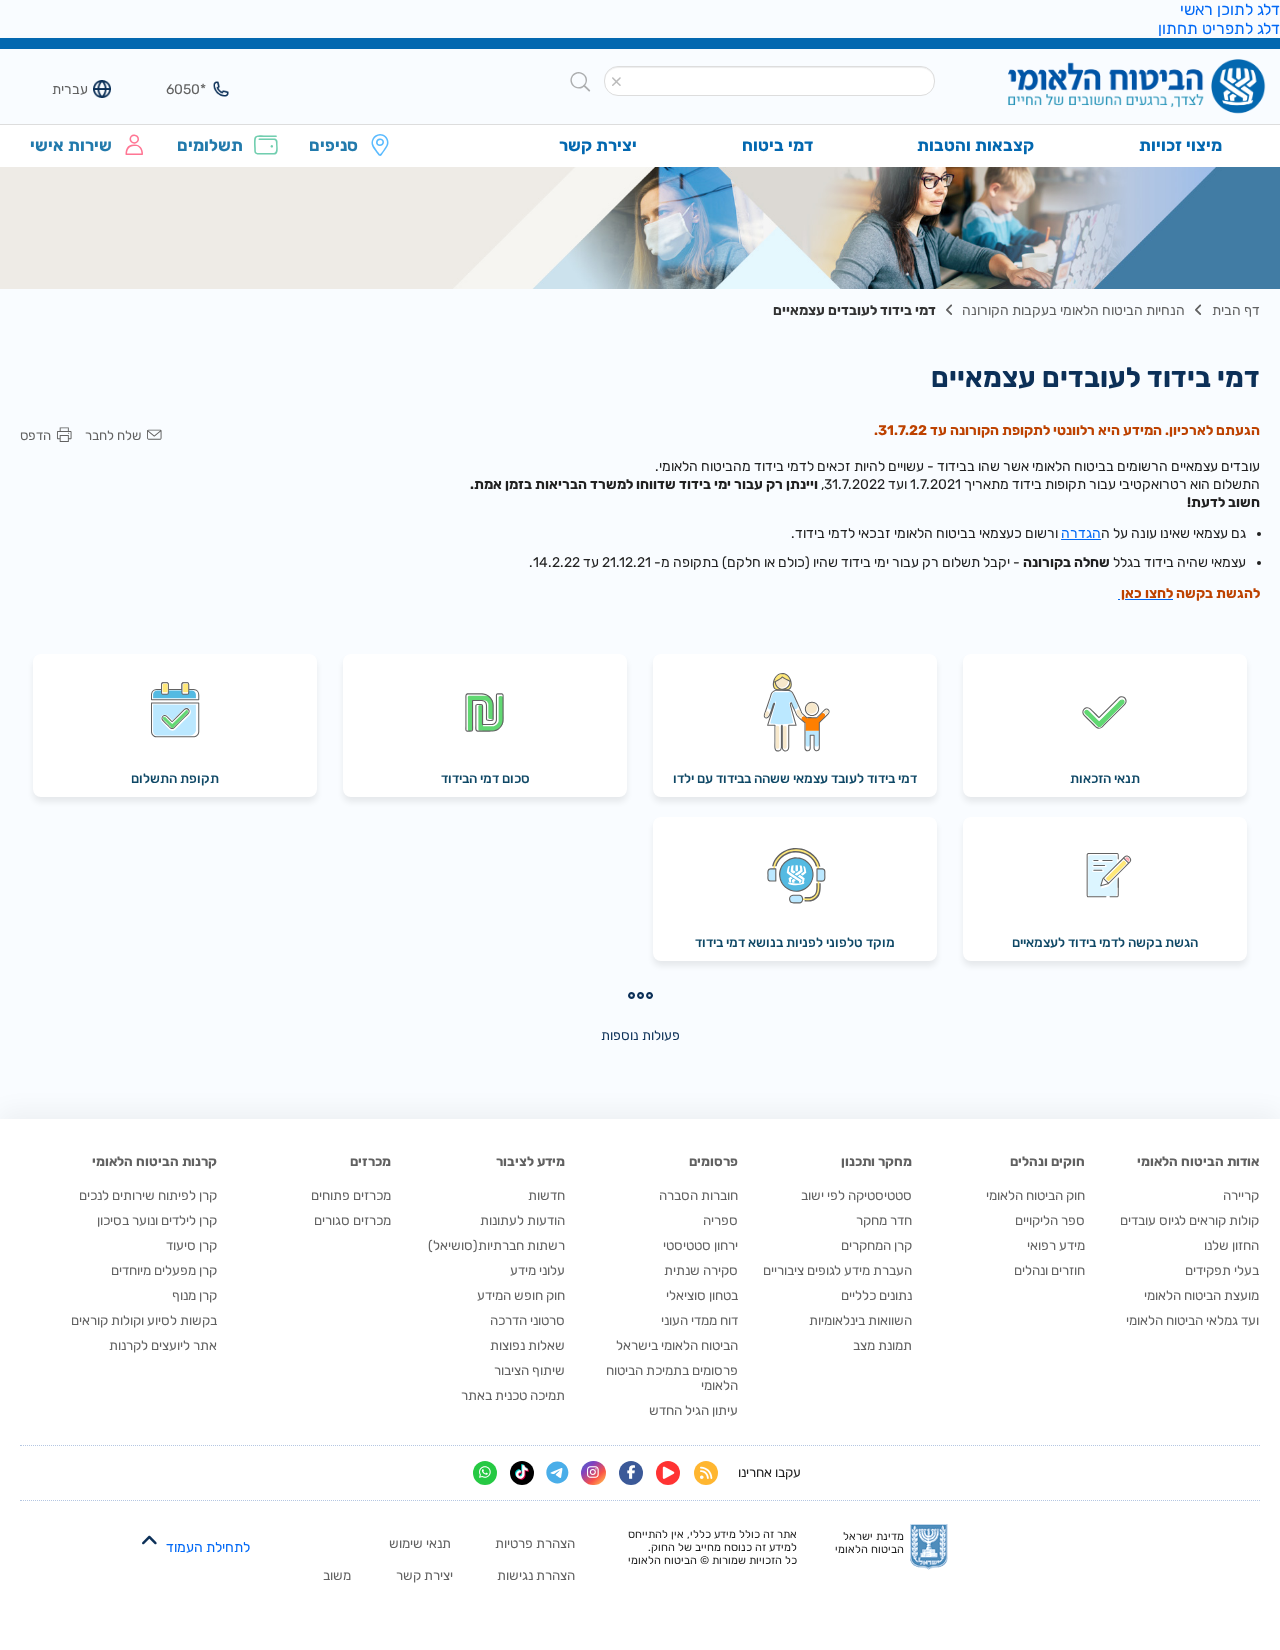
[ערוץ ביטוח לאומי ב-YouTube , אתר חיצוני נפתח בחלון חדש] (668, 1473)
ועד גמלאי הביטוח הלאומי (1192, 1320)
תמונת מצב (882, 1345)
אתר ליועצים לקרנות (163, 1345)
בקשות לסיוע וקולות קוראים (144, 1320)
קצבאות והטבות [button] (975, 145)
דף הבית (1236, 310)
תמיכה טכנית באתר (513, 1395)
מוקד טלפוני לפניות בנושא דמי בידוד (795, 942)
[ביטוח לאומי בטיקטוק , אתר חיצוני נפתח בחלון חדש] (522, 1473)
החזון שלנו (1231, 1245)
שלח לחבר (113, 435)
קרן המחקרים (876, 1245)
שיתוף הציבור (529, 1370)
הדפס (35, 435)
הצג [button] (177, 89)
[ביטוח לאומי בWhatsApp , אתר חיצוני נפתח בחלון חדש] (485, 1473)
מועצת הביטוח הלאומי (1201, 1295)
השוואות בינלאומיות (860, 1320)
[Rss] (706, 1473)
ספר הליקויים (1050, 1220)
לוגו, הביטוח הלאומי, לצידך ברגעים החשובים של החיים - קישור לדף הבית (1103, 88)
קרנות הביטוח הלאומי (154, 1161)
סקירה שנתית (701, 1270)
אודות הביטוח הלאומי (1198, 1161)
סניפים (333, 145)
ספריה (720, 1220)
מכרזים (370, 1161)
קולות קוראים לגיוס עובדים (1189, 1220)
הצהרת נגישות (536, 1575)
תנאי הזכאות (1105, 778)
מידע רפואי (1056, 1245)
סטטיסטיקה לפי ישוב (856, 1195)
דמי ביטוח (777, 145)
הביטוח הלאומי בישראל (677, 1345)
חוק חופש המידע (521, 1295)
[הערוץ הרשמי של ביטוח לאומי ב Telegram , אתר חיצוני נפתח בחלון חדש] (557, 1473)
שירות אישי (71, 145)
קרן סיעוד (191, 1245)
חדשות (546, 1195)
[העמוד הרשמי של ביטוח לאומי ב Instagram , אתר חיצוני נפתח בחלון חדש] (593, 1473)
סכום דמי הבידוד (485, 778)
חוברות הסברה (698, 1195)
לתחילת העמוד (208, 1547)
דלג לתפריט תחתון (1219, 28)
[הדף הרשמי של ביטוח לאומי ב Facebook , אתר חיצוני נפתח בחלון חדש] (631, 1473)
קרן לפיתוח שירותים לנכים (148, 1195)
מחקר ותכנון (876, 1161)
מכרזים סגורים (352, 1220)
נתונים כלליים (876, 1295)
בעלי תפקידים (1222, 1270)
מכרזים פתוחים (351, 1195)
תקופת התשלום (175, 778)
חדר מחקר (884, 1220)
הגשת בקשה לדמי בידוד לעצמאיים (1105, 942)
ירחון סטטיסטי (700, 1245)
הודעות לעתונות (522, 1220)
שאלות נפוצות (527, 1345)
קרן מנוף (194, 1295)
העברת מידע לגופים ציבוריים (837, 1270)
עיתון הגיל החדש (693, 1410)
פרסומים (713, 1161)
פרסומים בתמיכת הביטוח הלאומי (672, 1378)
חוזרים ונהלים (1049, 1270)
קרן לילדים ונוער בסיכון (157, 1220)
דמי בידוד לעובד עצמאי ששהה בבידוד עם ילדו (795, 778)
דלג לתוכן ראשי (1230, 9)
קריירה (1241, 1195)
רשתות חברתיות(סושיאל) (496, 1245)
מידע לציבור (530, 1161)
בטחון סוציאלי (702, 1295)
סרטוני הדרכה (527, 1320)
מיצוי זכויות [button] (1180, 145)
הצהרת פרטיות (535, 1543)
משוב (337, 1575)
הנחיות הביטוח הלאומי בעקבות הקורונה (1073, 310)
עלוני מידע (537, 1270)
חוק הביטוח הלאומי (1035, 1195)
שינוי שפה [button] (59, 89)
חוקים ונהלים (1047, 1161)
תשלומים (210, 145)
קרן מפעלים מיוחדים (164, 1270)
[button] (617, 82)
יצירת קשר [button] (598, 145)
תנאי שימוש (420, 1543)
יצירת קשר (424, 1575)
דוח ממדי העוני (699, 1320)
